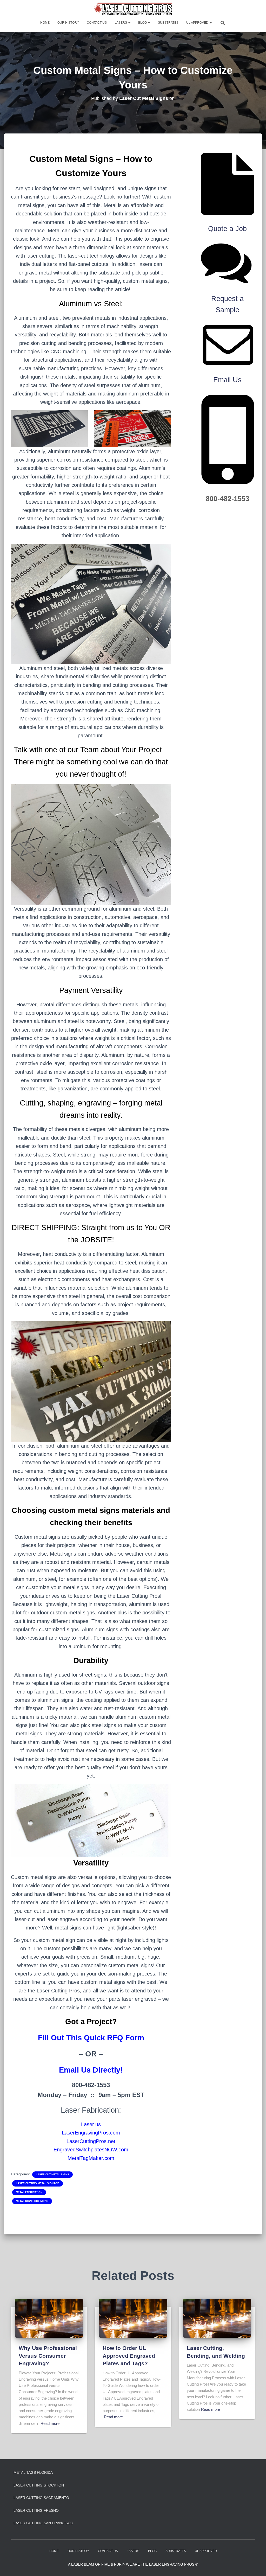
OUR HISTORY (68, 23)
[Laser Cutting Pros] (133, 9)
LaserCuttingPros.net (91, 2141)
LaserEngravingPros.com (91, 2133)
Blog (143, 23)
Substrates (168, 23)
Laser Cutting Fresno (36, 2510)
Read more (50, 2423)
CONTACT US (97, 23)
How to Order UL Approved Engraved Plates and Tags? (129, 2356)
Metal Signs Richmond (32, 2201)
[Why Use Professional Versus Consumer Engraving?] (49, 2318)
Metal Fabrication (29, 2192)
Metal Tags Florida (33, 2472)
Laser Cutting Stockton (39, 2485)
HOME (45, 23)
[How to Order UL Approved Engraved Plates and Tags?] (133, 2318)
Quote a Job (227, 229)
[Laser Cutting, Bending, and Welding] (217, 2318)
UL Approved (198, 23)
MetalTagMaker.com (91, 2158)
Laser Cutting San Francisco (43, 2523)
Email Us (227, 380)
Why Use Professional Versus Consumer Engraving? (48, 2356)
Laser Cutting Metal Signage (38, 2183)
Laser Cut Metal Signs (52, 2174)
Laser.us (91, 2124)
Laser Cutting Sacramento (41, 2498)
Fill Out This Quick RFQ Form (91, 2038)
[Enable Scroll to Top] (256, 2566)
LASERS (121, 23)
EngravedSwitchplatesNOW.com (91, 2150)
